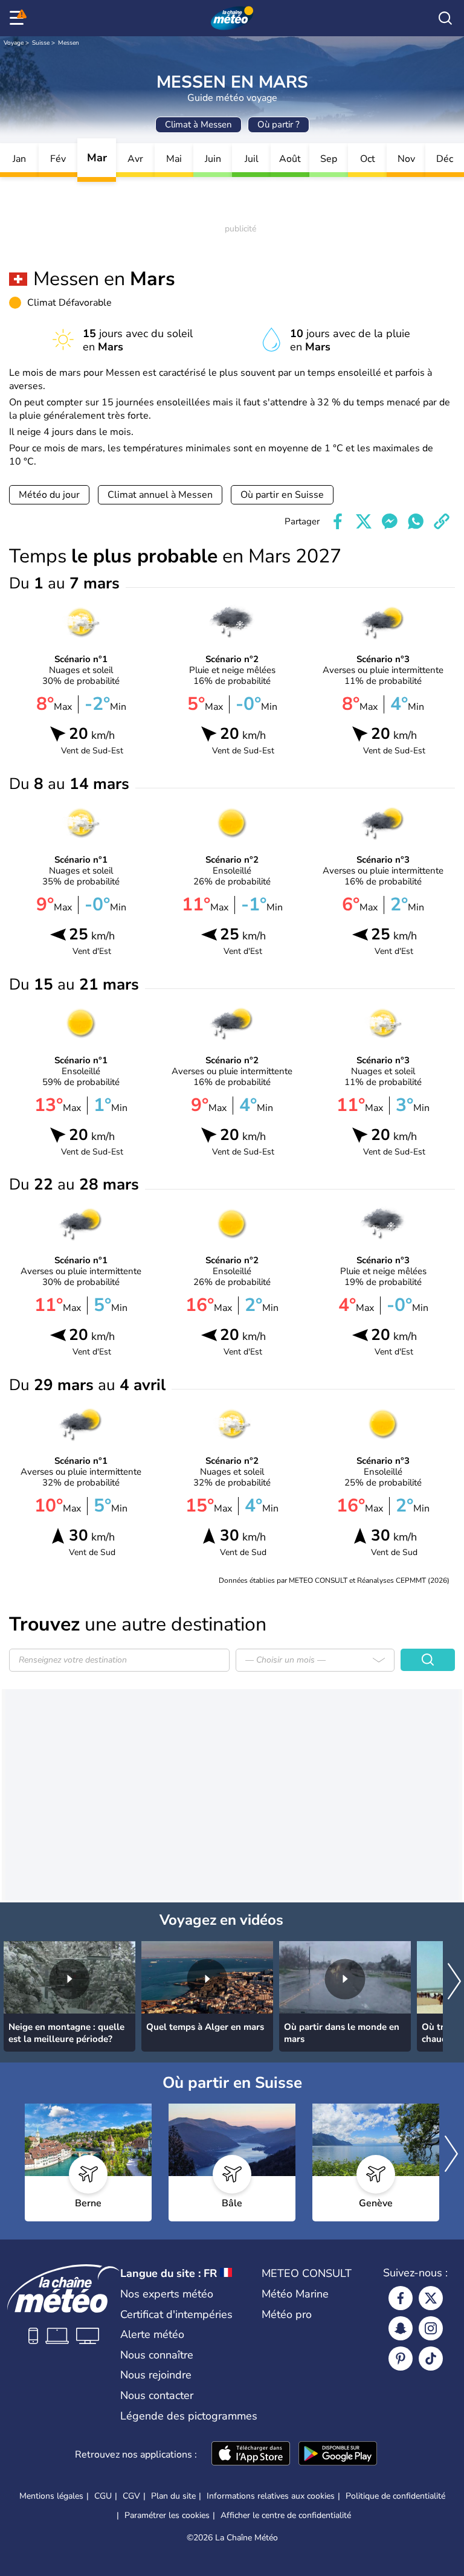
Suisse (41, 43)
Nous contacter (157, 2395)
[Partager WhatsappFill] (416, 521)
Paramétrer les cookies (167, 2516)
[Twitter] (431, 2298)
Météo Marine (295, 2294)
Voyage (14, 43)
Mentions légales (51, 2496)
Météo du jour (49, 495)
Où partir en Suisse (282, 495)
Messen (69, 43)
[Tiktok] (431, 2359)
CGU (103, 2496)
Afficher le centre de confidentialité (286, 2516)
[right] (454, 1982)
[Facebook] (401, 2298)
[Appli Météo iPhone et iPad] (251, 2455)
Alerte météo (152, 2334)
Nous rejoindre (156, 2375)
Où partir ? (279, 124)
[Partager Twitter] (364, 521)
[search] (445, 18)
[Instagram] (431, 2328)
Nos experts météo (167, 2294)
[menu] (19, 18)
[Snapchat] (401, 2328)
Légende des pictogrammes (189, 2416)
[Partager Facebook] (338, 521)
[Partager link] (442, 521)
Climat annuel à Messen (160, 495)
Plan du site (173, 2496)
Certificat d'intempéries (176, 2314)
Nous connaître (157, 2355)
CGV (131, 2496)
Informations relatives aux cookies (271, 2496)
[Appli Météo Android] (338, 2455)
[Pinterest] (401, 2359)
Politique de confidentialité (395, 2496)
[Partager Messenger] (390, 521)
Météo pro (287, 2314)
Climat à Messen (198, 124)
